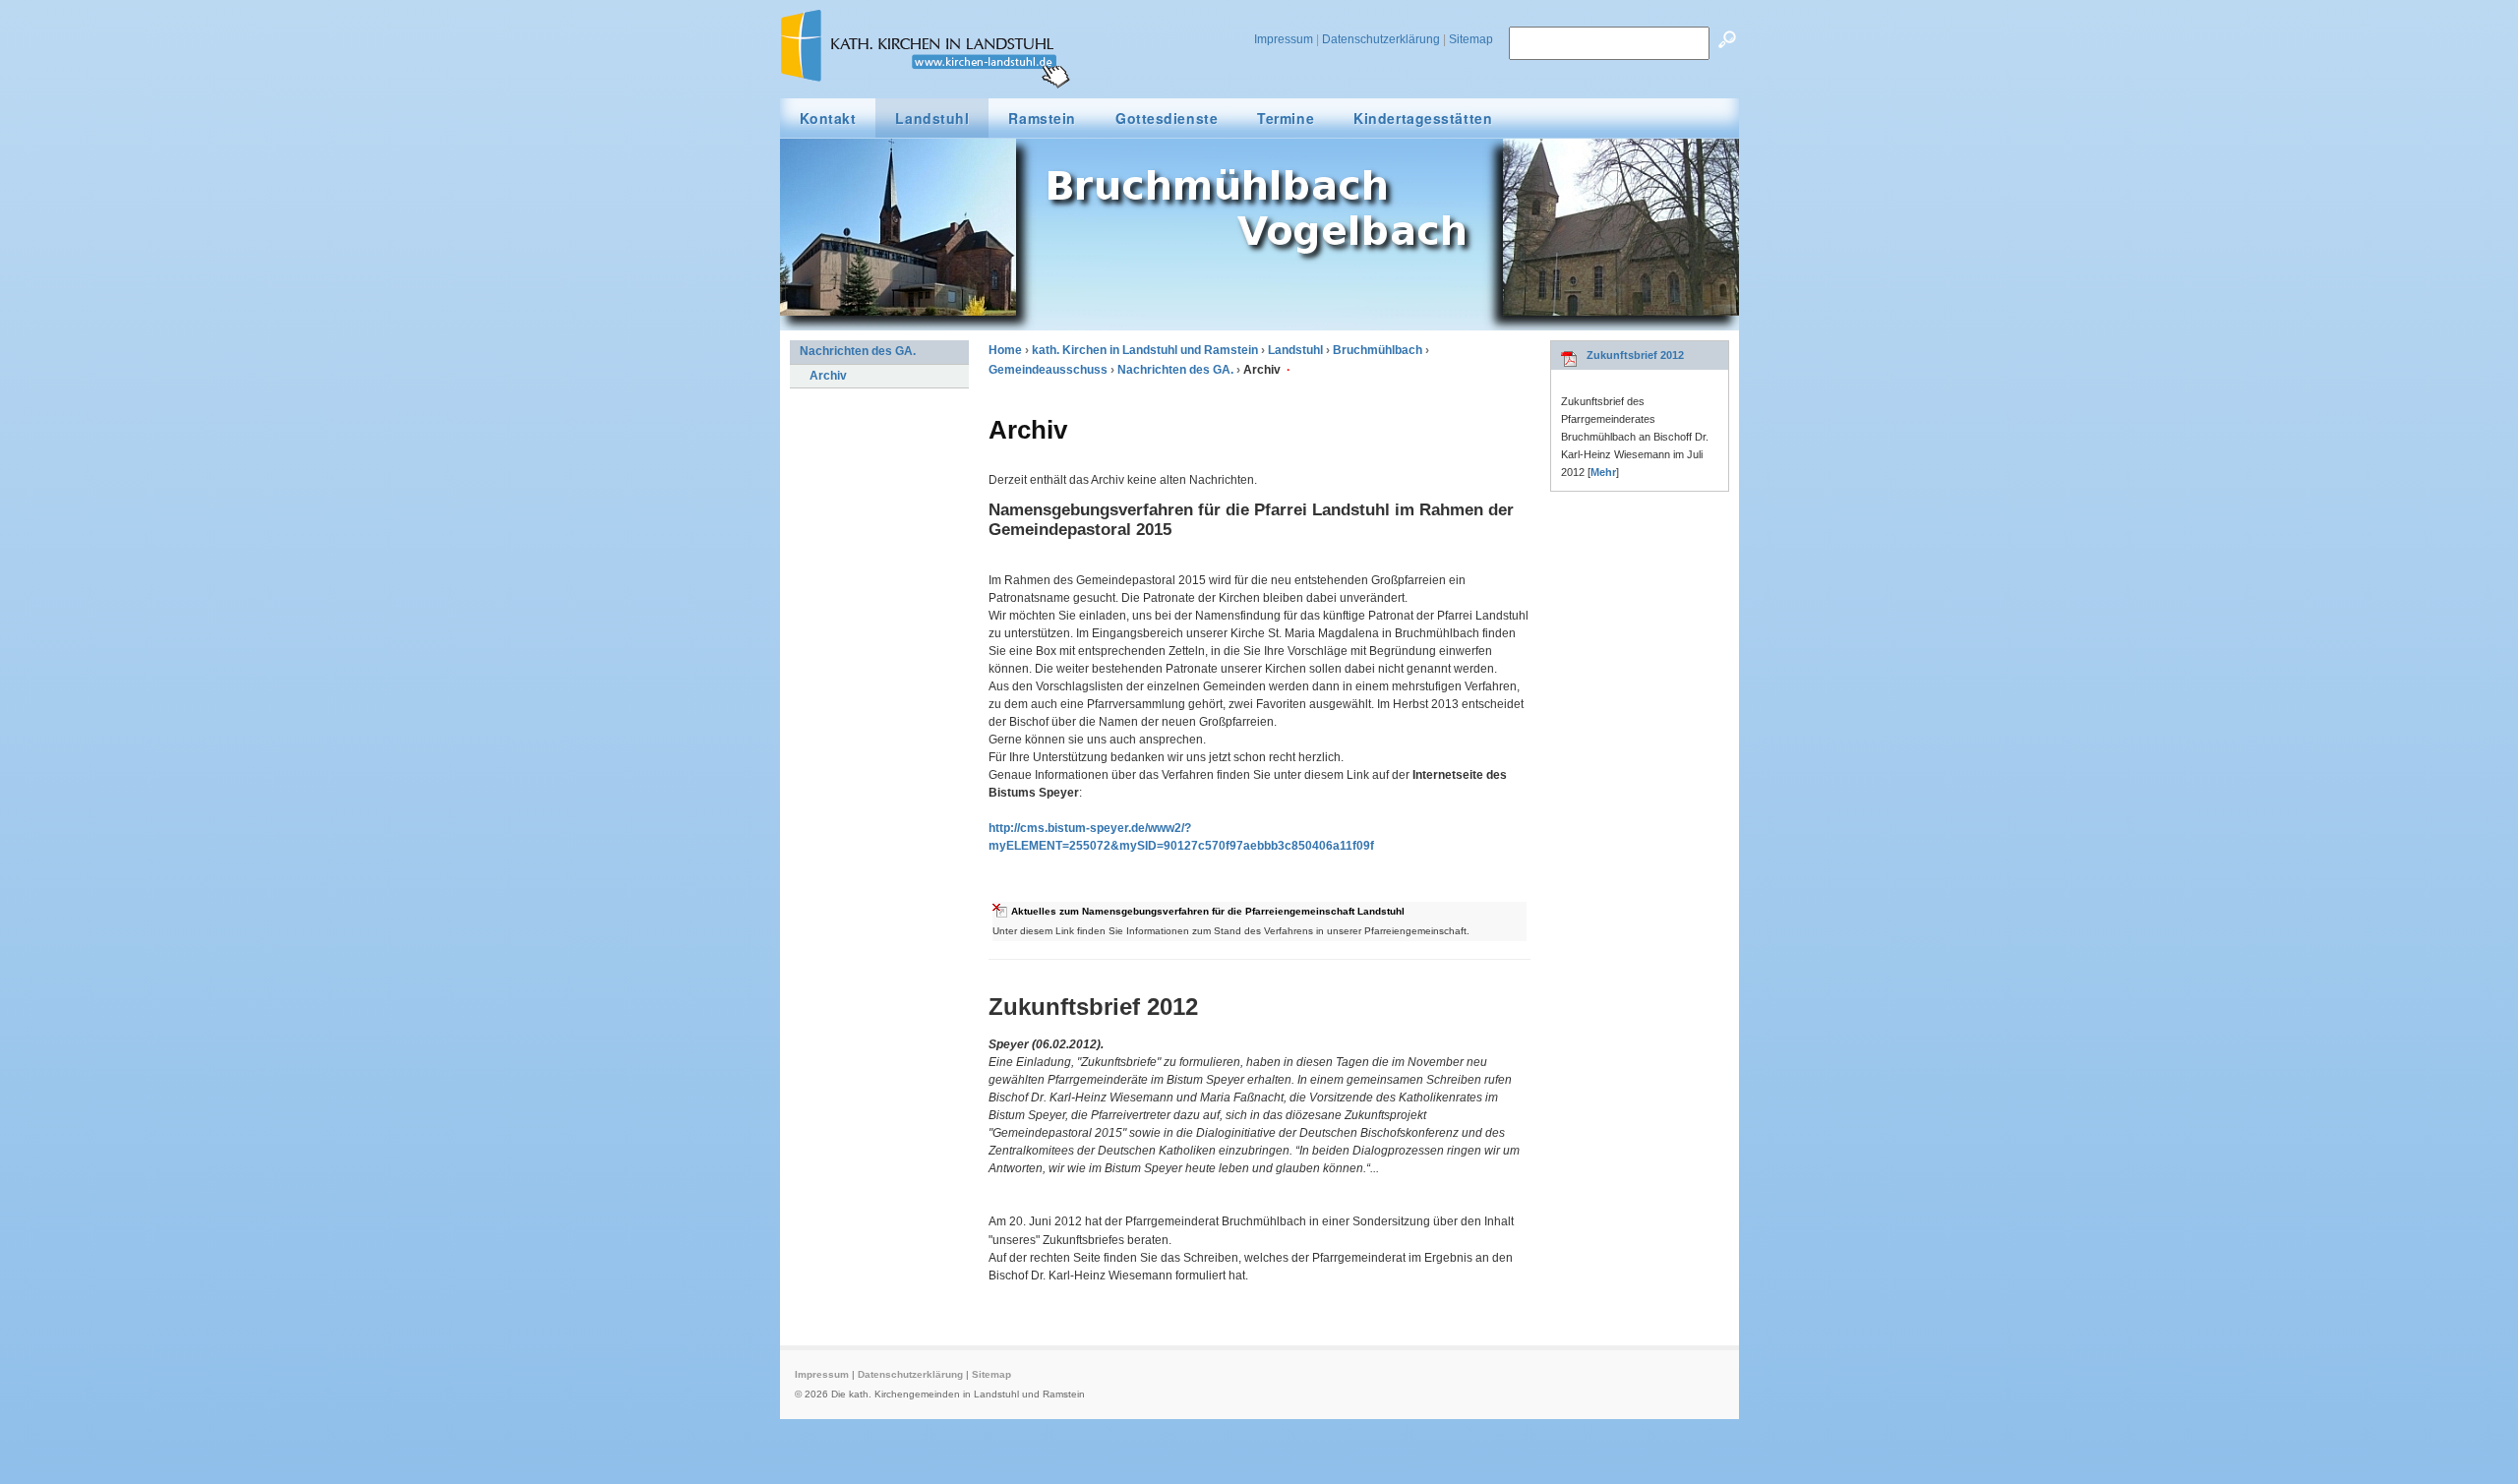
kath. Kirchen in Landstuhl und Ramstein (1145, 350)
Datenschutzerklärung (1381, 39)
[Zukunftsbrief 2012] (1569, 363)
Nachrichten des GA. (1175, 370)
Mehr (1603, 472)
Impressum (1284, 39)
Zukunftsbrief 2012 (1635, 355)
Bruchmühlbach (1378, 350)
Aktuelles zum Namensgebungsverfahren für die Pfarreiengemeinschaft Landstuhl (1208, 911)
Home (1005, 350)
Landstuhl (1295, 350)
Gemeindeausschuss (1048, 370)
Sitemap (1471, 39)
